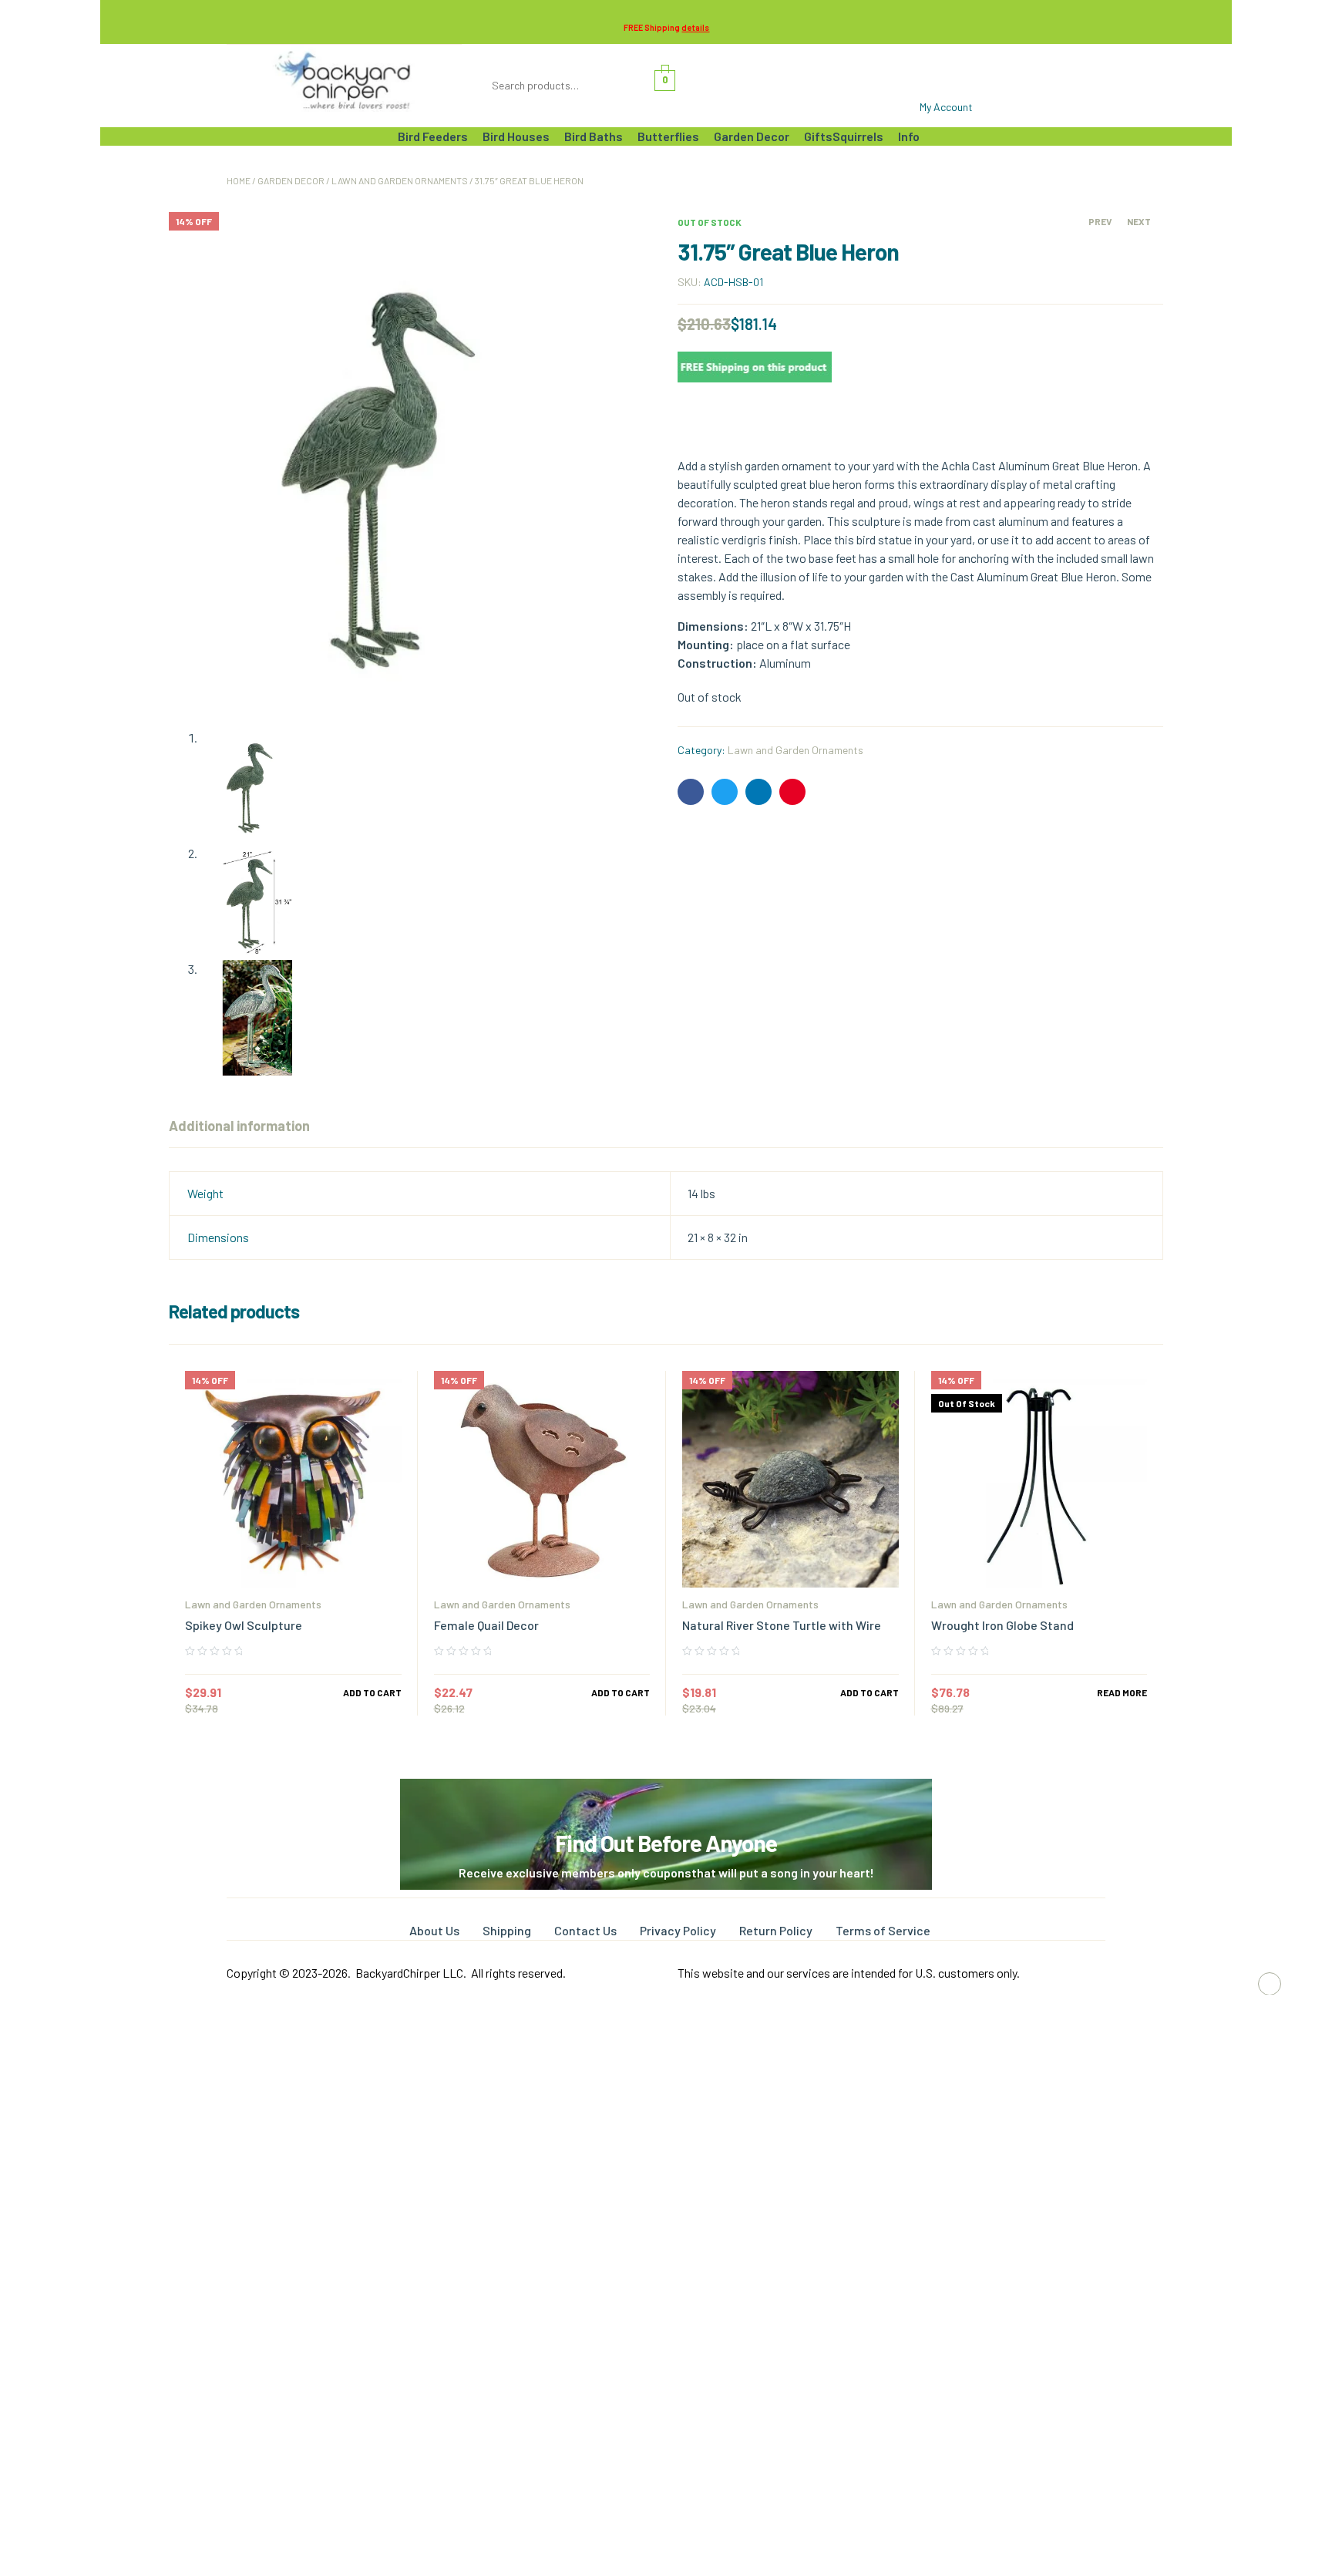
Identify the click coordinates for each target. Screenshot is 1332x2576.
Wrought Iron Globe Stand (1002, 1625)
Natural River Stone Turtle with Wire (782, 1625)
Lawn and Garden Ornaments (400, 180)
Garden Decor (291, 180)
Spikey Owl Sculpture (244, 1625)
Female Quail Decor (486, 1625)
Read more (1122, 1692)
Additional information (239, 1126)
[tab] (239, 1126)
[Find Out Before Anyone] (666, 1800)
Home (239, 180)
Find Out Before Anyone (666, 1843)
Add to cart (372, 1692)
